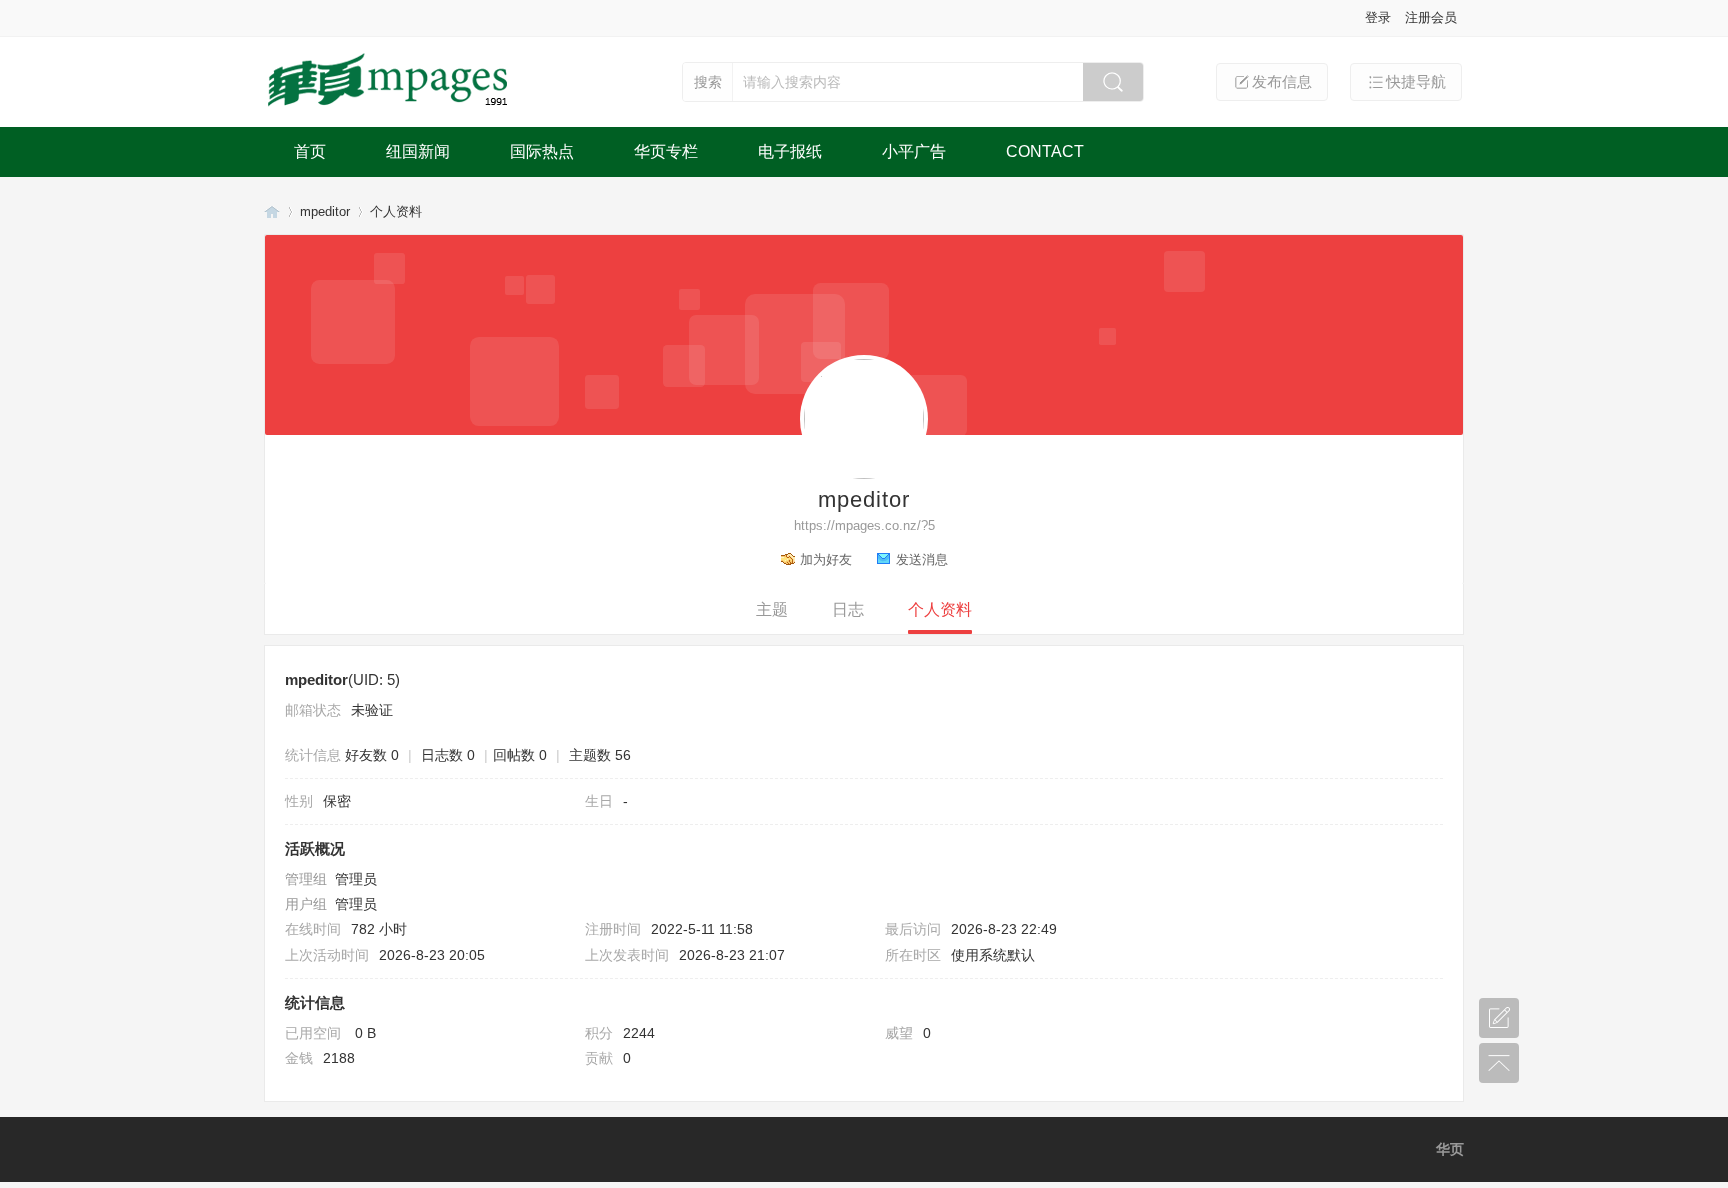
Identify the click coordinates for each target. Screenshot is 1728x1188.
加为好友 (826, 559)
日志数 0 (448, 755)
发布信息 (1282, 81)
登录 (1378, 17)
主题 (772, 609)
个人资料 (940, 609)
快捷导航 (1416, 81)
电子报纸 (790, 151)
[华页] (390, 107)
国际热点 (542, 151)
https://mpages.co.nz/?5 (864, 525)
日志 (848, 609)
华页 (272, 211)
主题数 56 (600, 755)
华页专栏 (666, 151)
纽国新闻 (418, 151)
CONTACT (1045, 151)
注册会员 (1431, 17)
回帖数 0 (520, 755)
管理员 (356, 879)
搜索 (708, 82)
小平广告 (914, 151)
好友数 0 (372, 755)
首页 (310, 151)
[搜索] (1113, 82)
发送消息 (922, 559)
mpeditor (325, 211)
